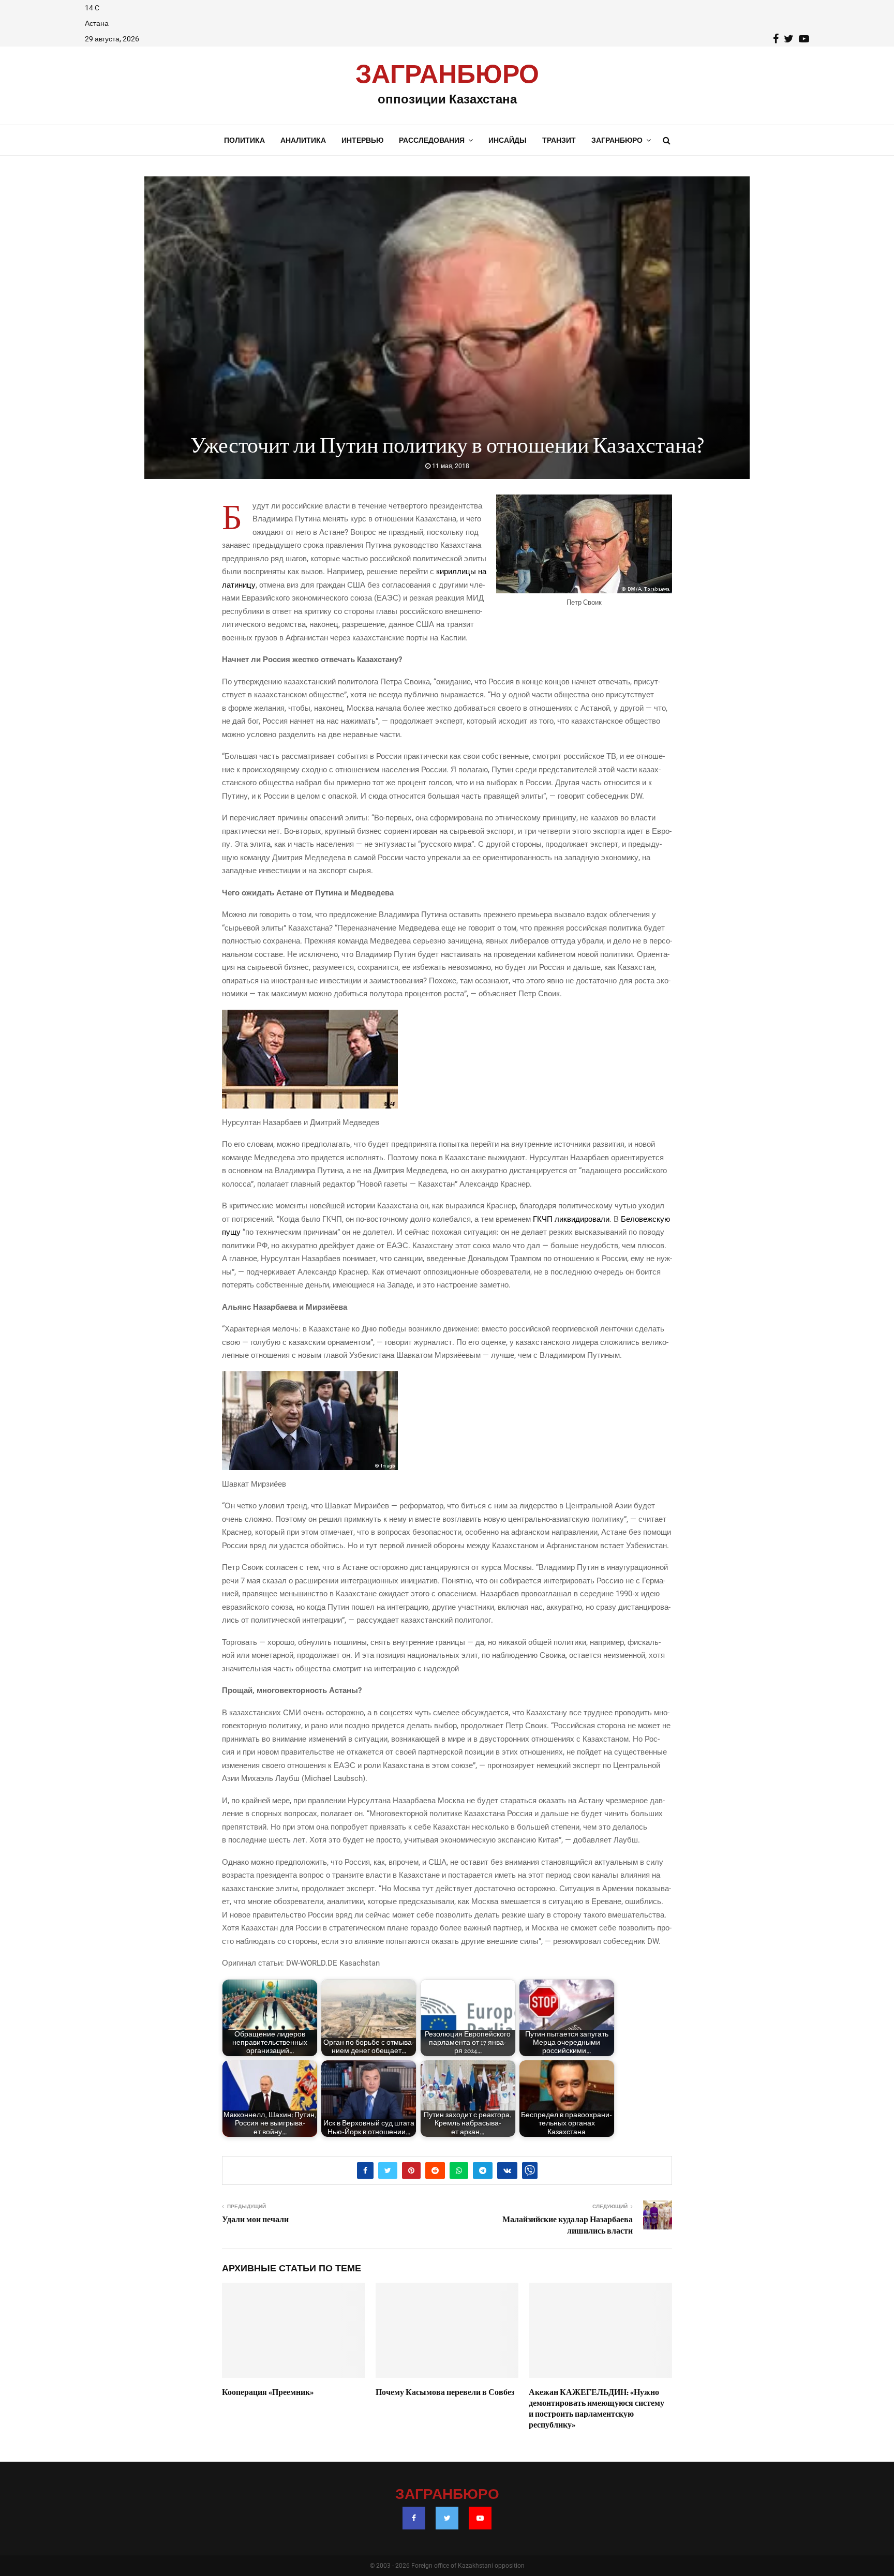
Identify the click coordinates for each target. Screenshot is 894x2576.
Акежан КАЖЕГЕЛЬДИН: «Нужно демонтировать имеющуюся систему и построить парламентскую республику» (597, 2408)
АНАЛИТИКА (303, 140)
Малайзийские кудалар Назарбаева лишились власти (568, 2225)
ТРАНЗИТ (559, 140)
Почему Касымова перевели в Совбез (445, 2392)
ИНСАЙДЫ (508, 140)
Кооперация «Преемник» (268, 2392)
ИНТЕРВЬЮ (362, 140)
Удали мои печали (255, 2220)
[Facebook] (414, 2518)
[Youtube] (480, 2518)
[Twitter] (447, 2518)
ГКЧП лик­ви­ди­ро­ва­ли (571, 1219)
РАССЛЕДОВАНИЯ (432, 140)
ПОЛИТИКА (244, 140)
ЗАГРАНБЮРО (447, 75)
